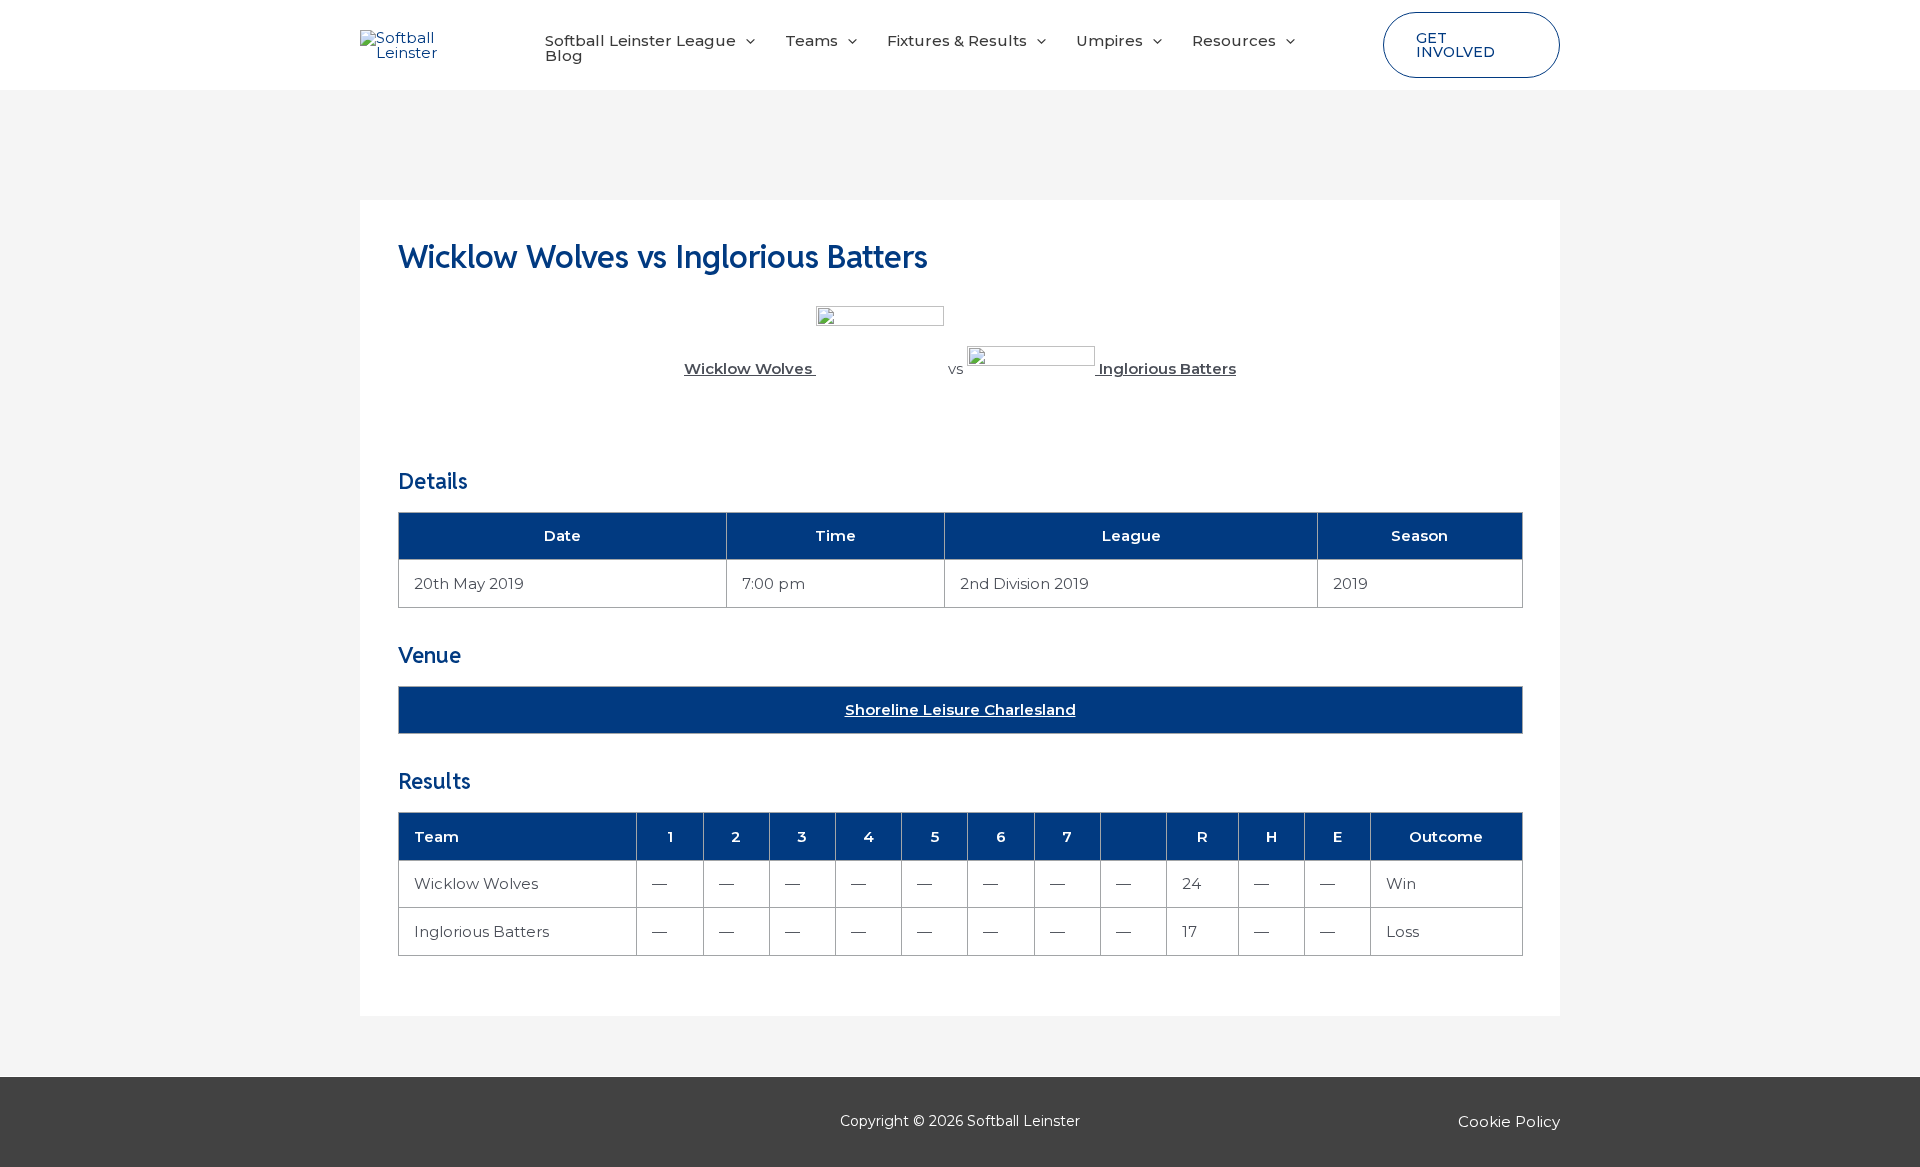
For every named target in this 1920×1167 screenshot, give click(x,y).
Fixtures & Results (957, 40)
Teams (811, 40)
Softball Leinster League (640, 40)
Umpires (1109, 40)
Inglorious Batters (481, 931)
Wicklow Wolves (476, 883)
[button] (745, 40)
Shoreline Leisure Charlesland (960, 709)
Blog (564, 55)
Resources (1234, 40)
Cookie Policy (1509, 1121)
